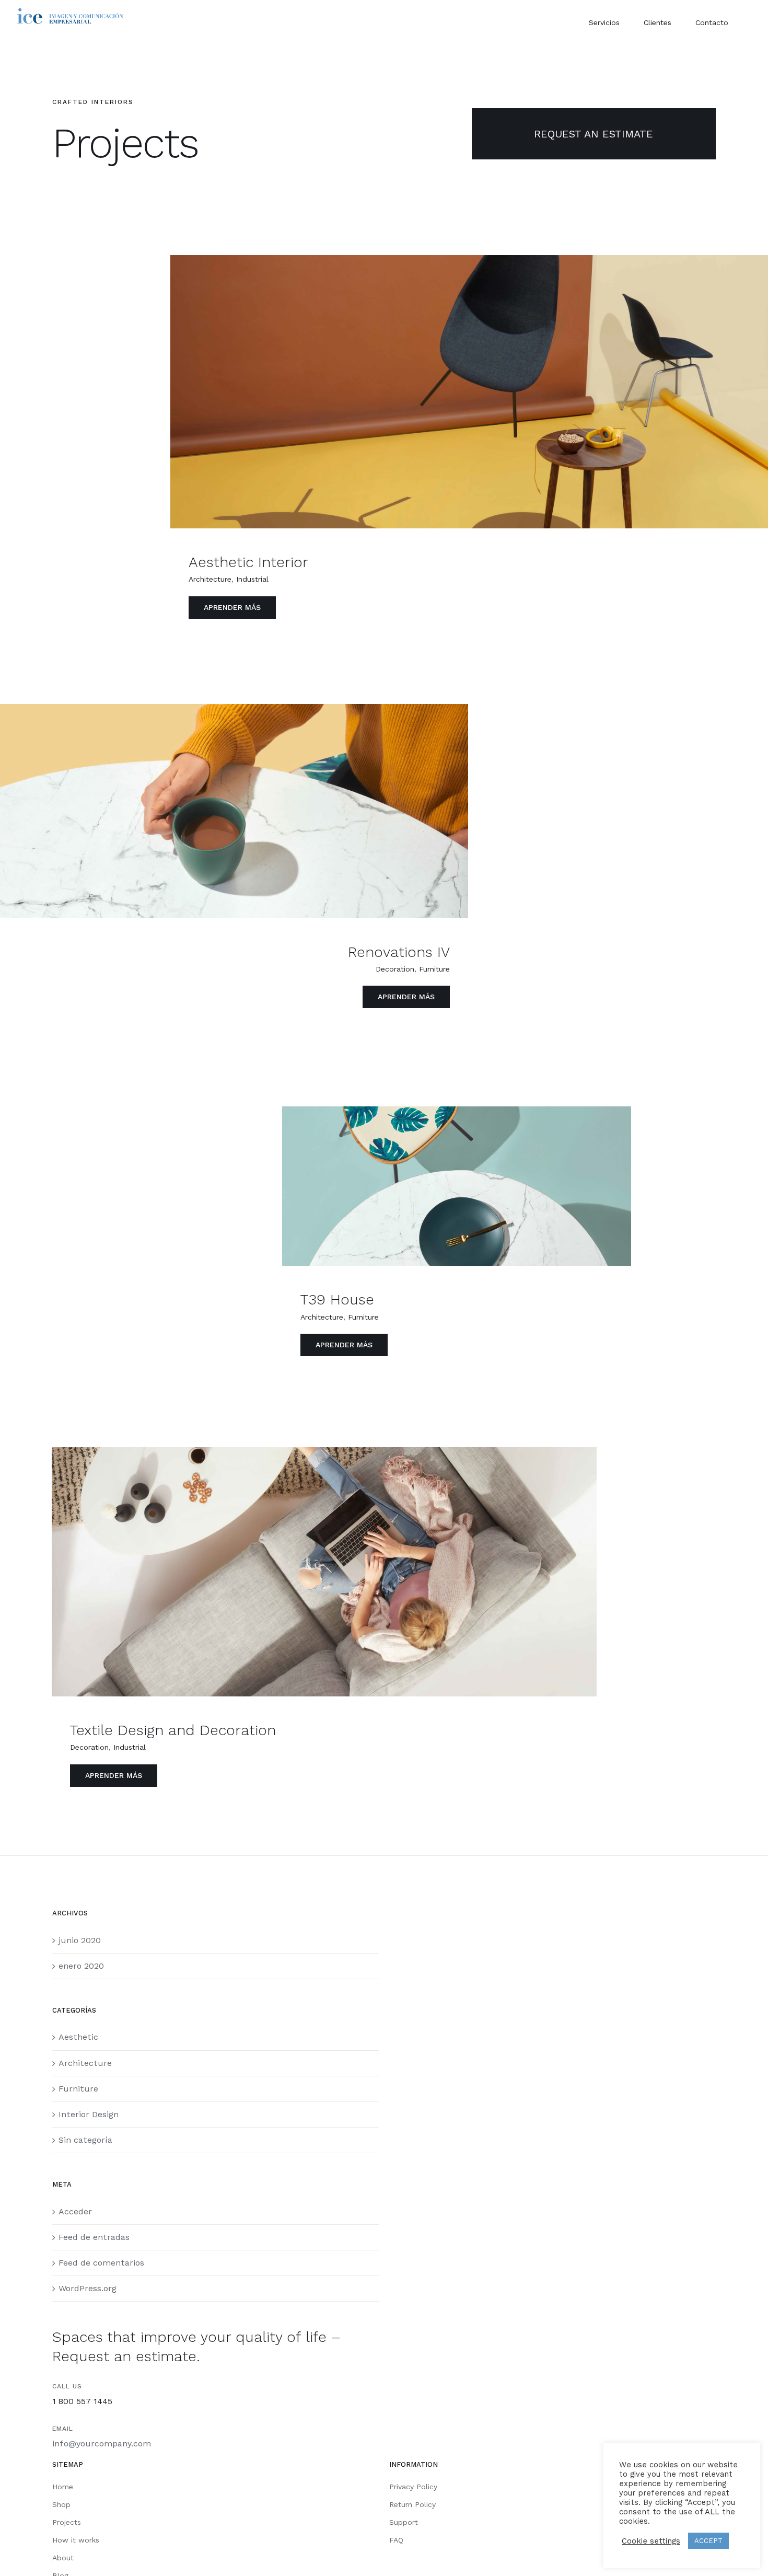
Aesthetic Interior (248, 562)
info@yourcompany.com (102, 2444)
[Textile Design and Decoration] (324, 1572)
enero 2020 (81, 1966)
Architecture (210, 579)
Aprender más (232, 607)
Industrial (252, 579)
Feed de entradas (94, 2237)
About (63, 2558)
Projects (67, 2522)
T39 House (337, 1299)
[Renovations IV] (234, 811)
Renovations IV (399, 952)
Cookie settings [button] (651, 2541)
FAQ (396, 2540)
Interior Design (89, 2114)
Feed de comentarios (101, 2263)
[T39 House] (456, 1186)
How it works (76, 2540)
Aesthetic (78, 2037)
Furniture (434, 969)
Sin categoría (85, 2140)
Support (404, 2522)
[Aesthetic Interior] (469, 392)
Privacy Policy (413, 2487)
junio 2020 (80, 1940)
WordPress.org (88, 2288)
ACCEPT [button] (708, 2541)
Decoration (395, 969)
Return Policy (412, 2504)
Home (63, 2487)
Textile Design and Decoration (173, 1730)
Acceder (75, 2211)
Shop (61, 2504)
